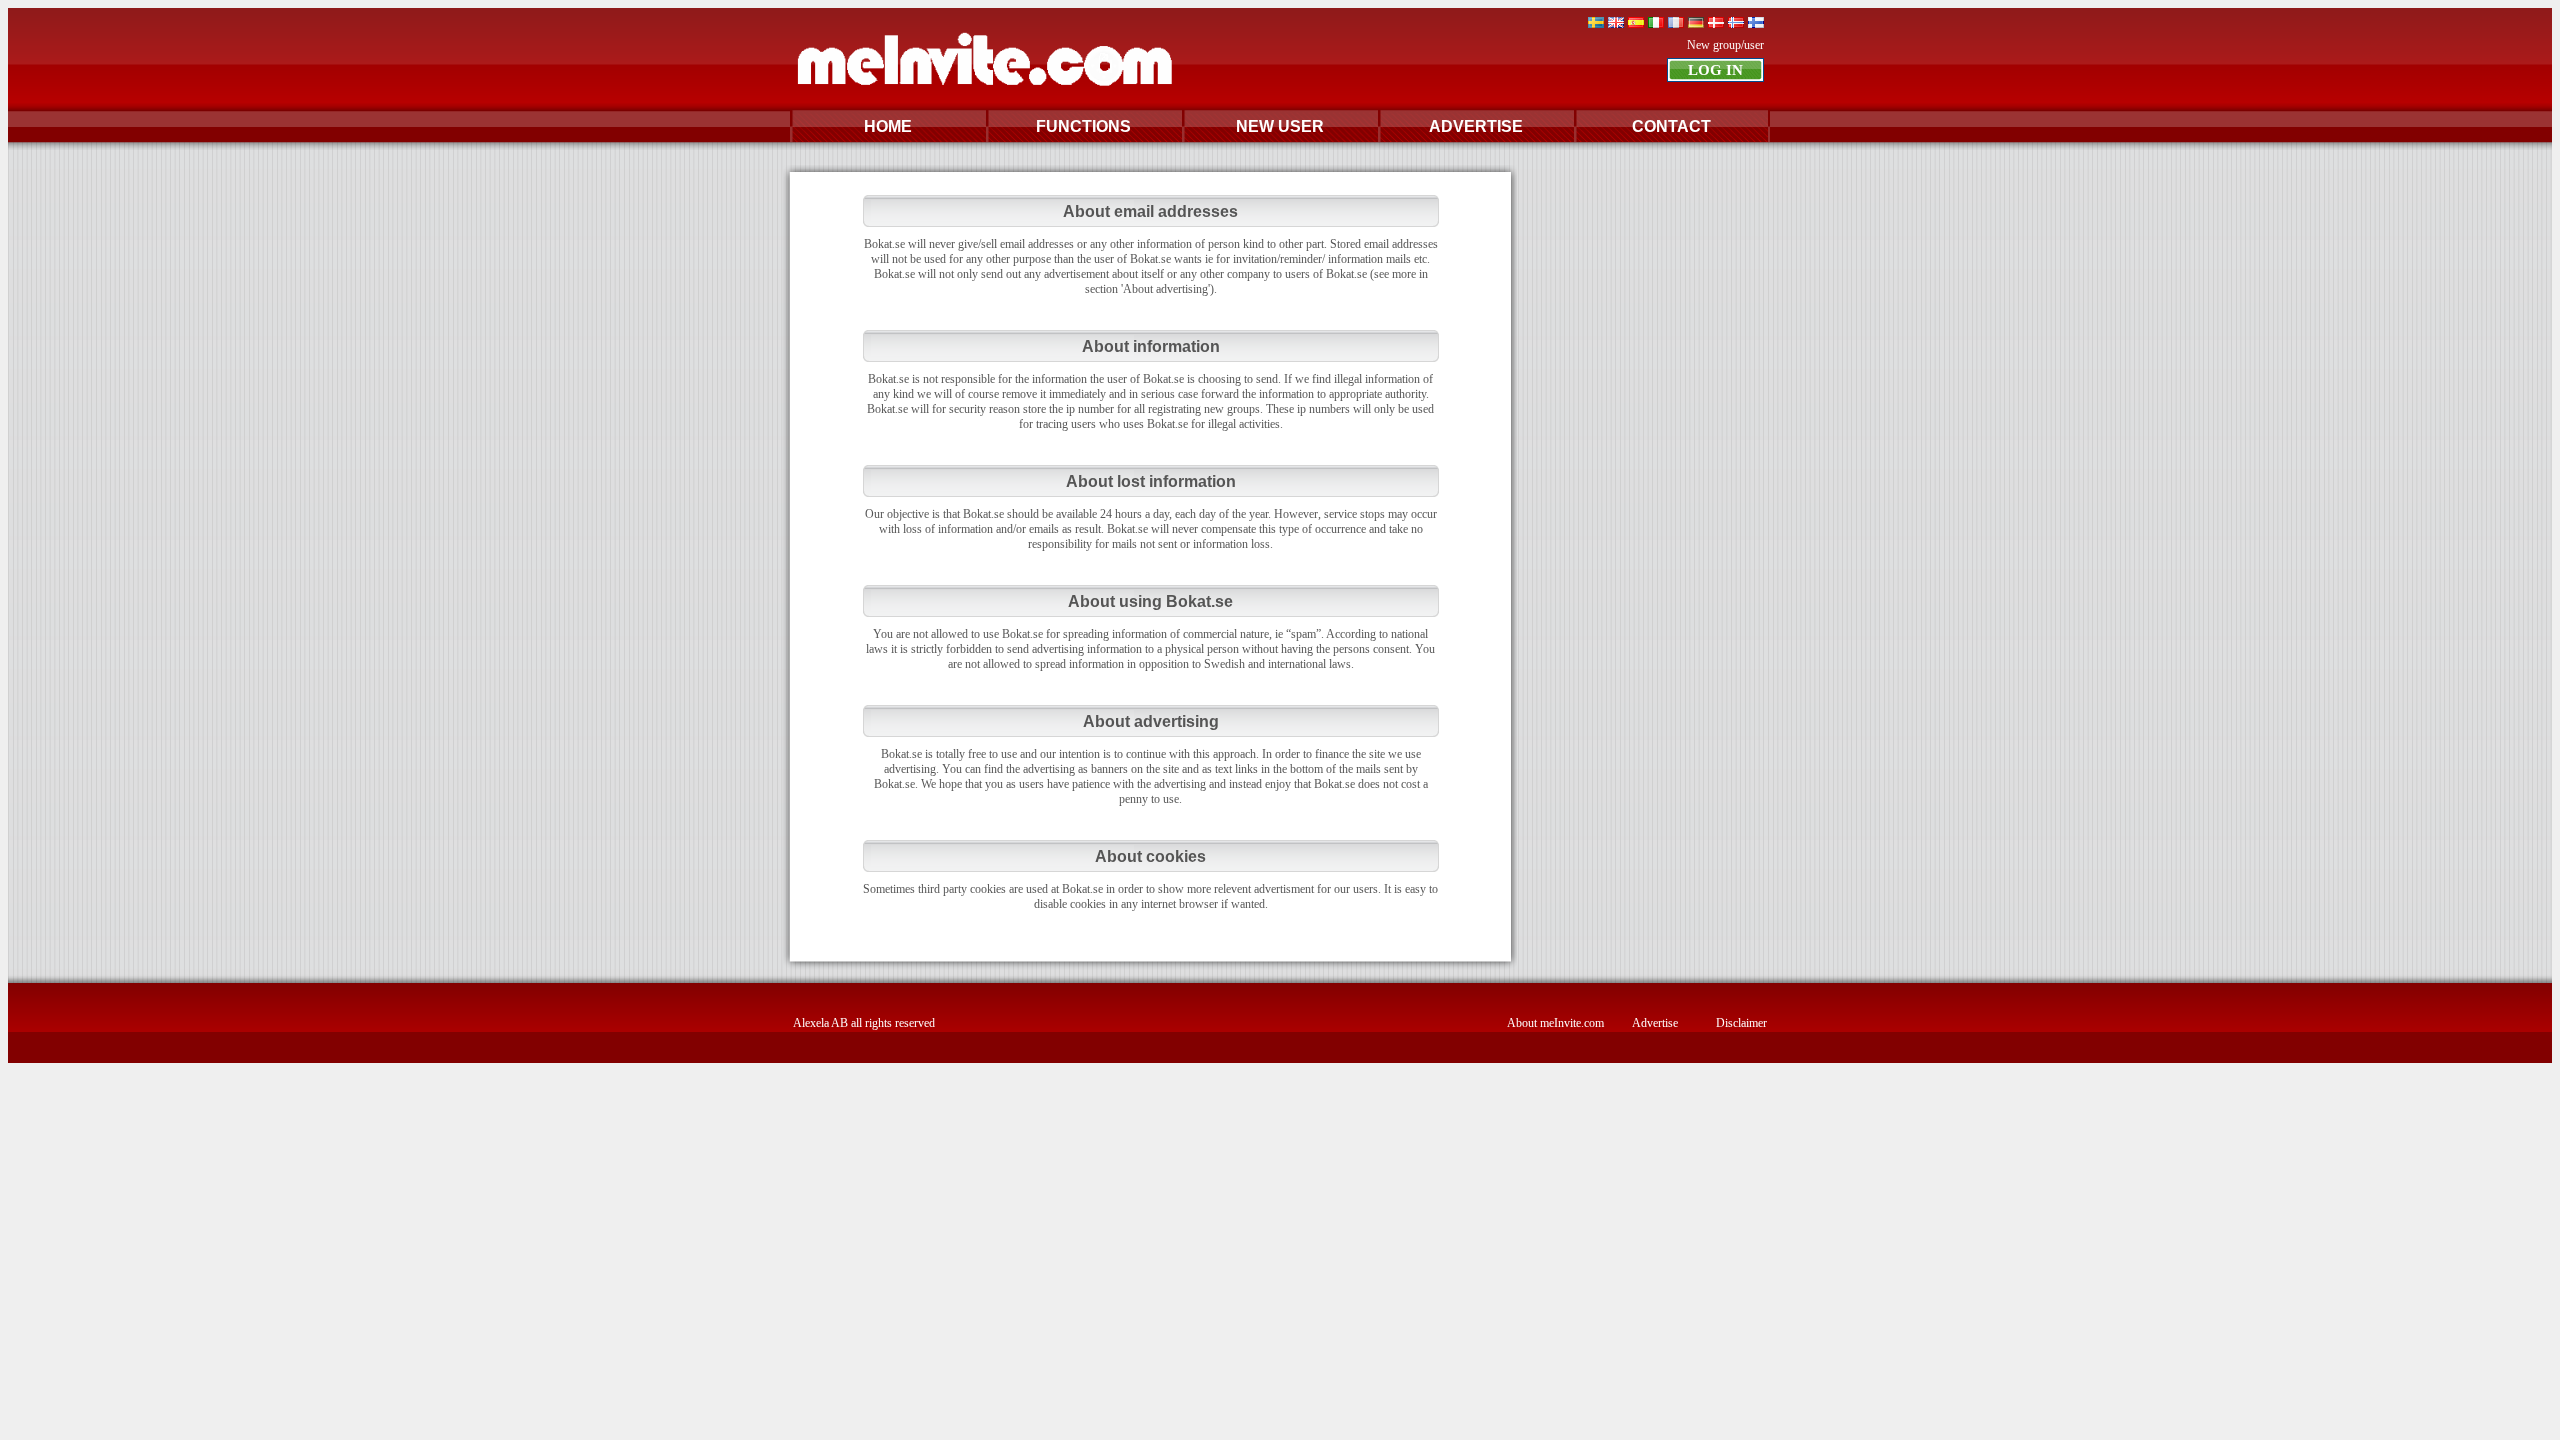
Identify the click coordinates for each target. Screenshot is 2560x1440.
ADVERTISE (1476, 126)
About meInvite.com (1555, 1023)
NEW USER (1280, 126)
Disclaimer (1741, 1023)
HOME (888, 126)
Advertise (1655, 1023)
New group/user (1725, 45)
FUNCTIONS (1083, 126)
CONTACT (1671, 126)
